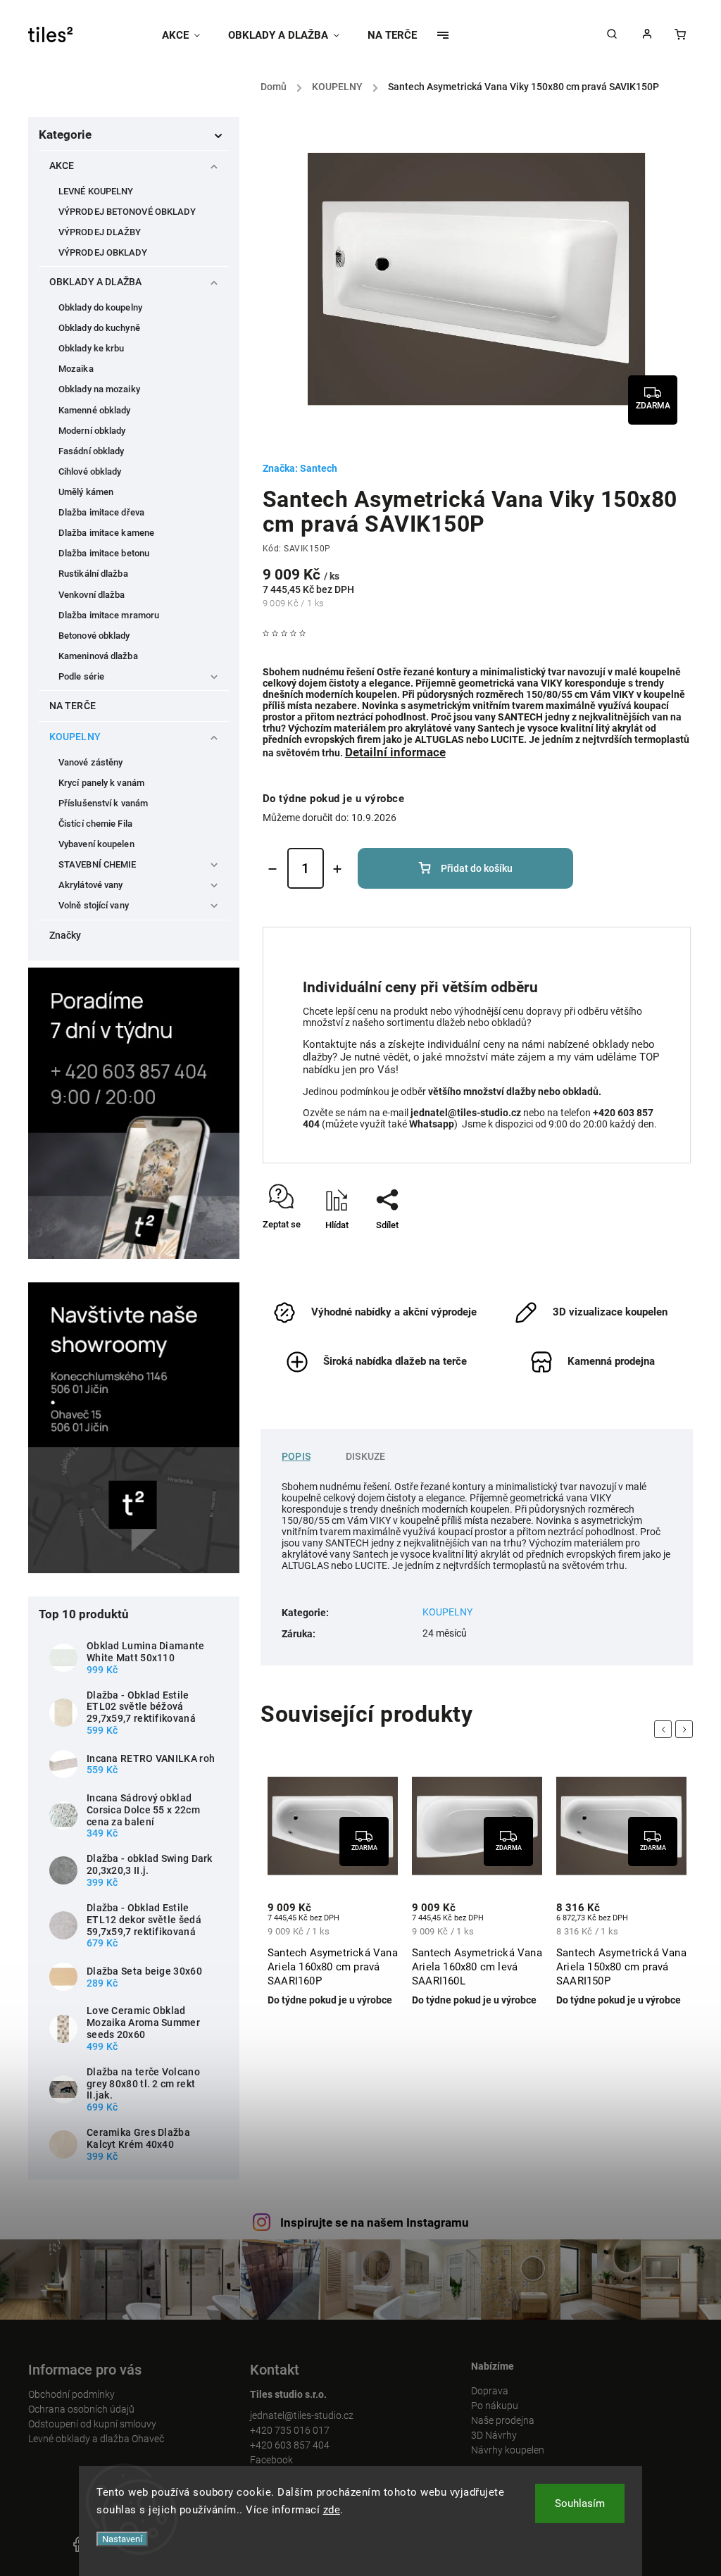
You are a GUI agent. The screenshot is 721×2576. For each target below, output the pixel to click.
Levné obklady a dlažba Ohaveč (96, 2439)
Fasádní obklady (92, 451)
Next (686, 1729)
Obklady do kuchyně (99, 328)
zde (332, 2510)
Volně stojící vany (94, 905)
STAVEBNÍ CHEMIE (98, 864)
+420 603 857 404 (290, 2445)
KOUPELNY (75, 737)
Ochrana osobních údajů (81, 2409)
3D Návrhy (494, 2435)
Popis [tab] (296, 1456)
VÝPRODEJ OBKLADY (103, 252)
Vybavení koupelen (96, 844)
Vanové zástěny (90, 762)
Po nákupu (495, 2406)
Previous (665, 1729)
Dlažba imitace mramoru (109, 615)
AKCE (62, 165)
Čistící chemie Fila (95, 824)
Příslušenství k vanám (103, 803)
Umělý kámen (86, 492)
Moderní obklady (92, 431)
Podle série (81, 676)
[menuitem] (188, 35)
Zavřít (647, 1250)
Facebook (271, 2460)
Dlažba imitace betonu (104, 553)
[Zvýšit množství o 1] (337, 869)
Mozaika (76, 369)
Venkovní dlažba (92, 595)
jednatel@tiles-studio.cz (302, 2415)
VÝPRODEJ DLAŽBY (100, 232)
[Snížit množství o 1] (272, 869)
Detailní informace (395, 752)
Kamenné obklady (95, 410)
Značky (65, 935)
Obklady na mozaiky (99, 389)
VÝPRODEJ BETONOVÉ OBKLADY (127, 212)
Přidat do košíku (477, 868)
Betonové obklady (94, 636)
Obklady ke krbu (92, 348)
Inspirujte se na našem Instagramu (375, 2222)
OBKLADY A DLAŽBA (96, 282)
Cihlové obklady (90, 471)
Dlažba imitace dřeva (101, 512)
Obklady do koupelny (100, 307)
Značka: (300, 468)
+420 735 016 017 (290, 2430)
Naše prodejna (503, 2420)
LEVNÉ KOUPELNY (96, 191)
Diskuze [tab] (365, 1456)
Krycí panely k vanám (101, 783)
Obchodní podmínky (71, 2394)
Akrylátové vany (91, 885)
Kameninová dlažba (98, 656)
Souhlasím (580, 2503)
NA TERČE (73, 706)
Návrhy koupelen (508, 2450)
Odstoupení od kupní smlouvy (92, 2424)
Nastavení (122, 2539)
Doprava (490, 2391)
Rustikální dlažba (93, 574)
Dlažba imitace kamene (106, 533)
